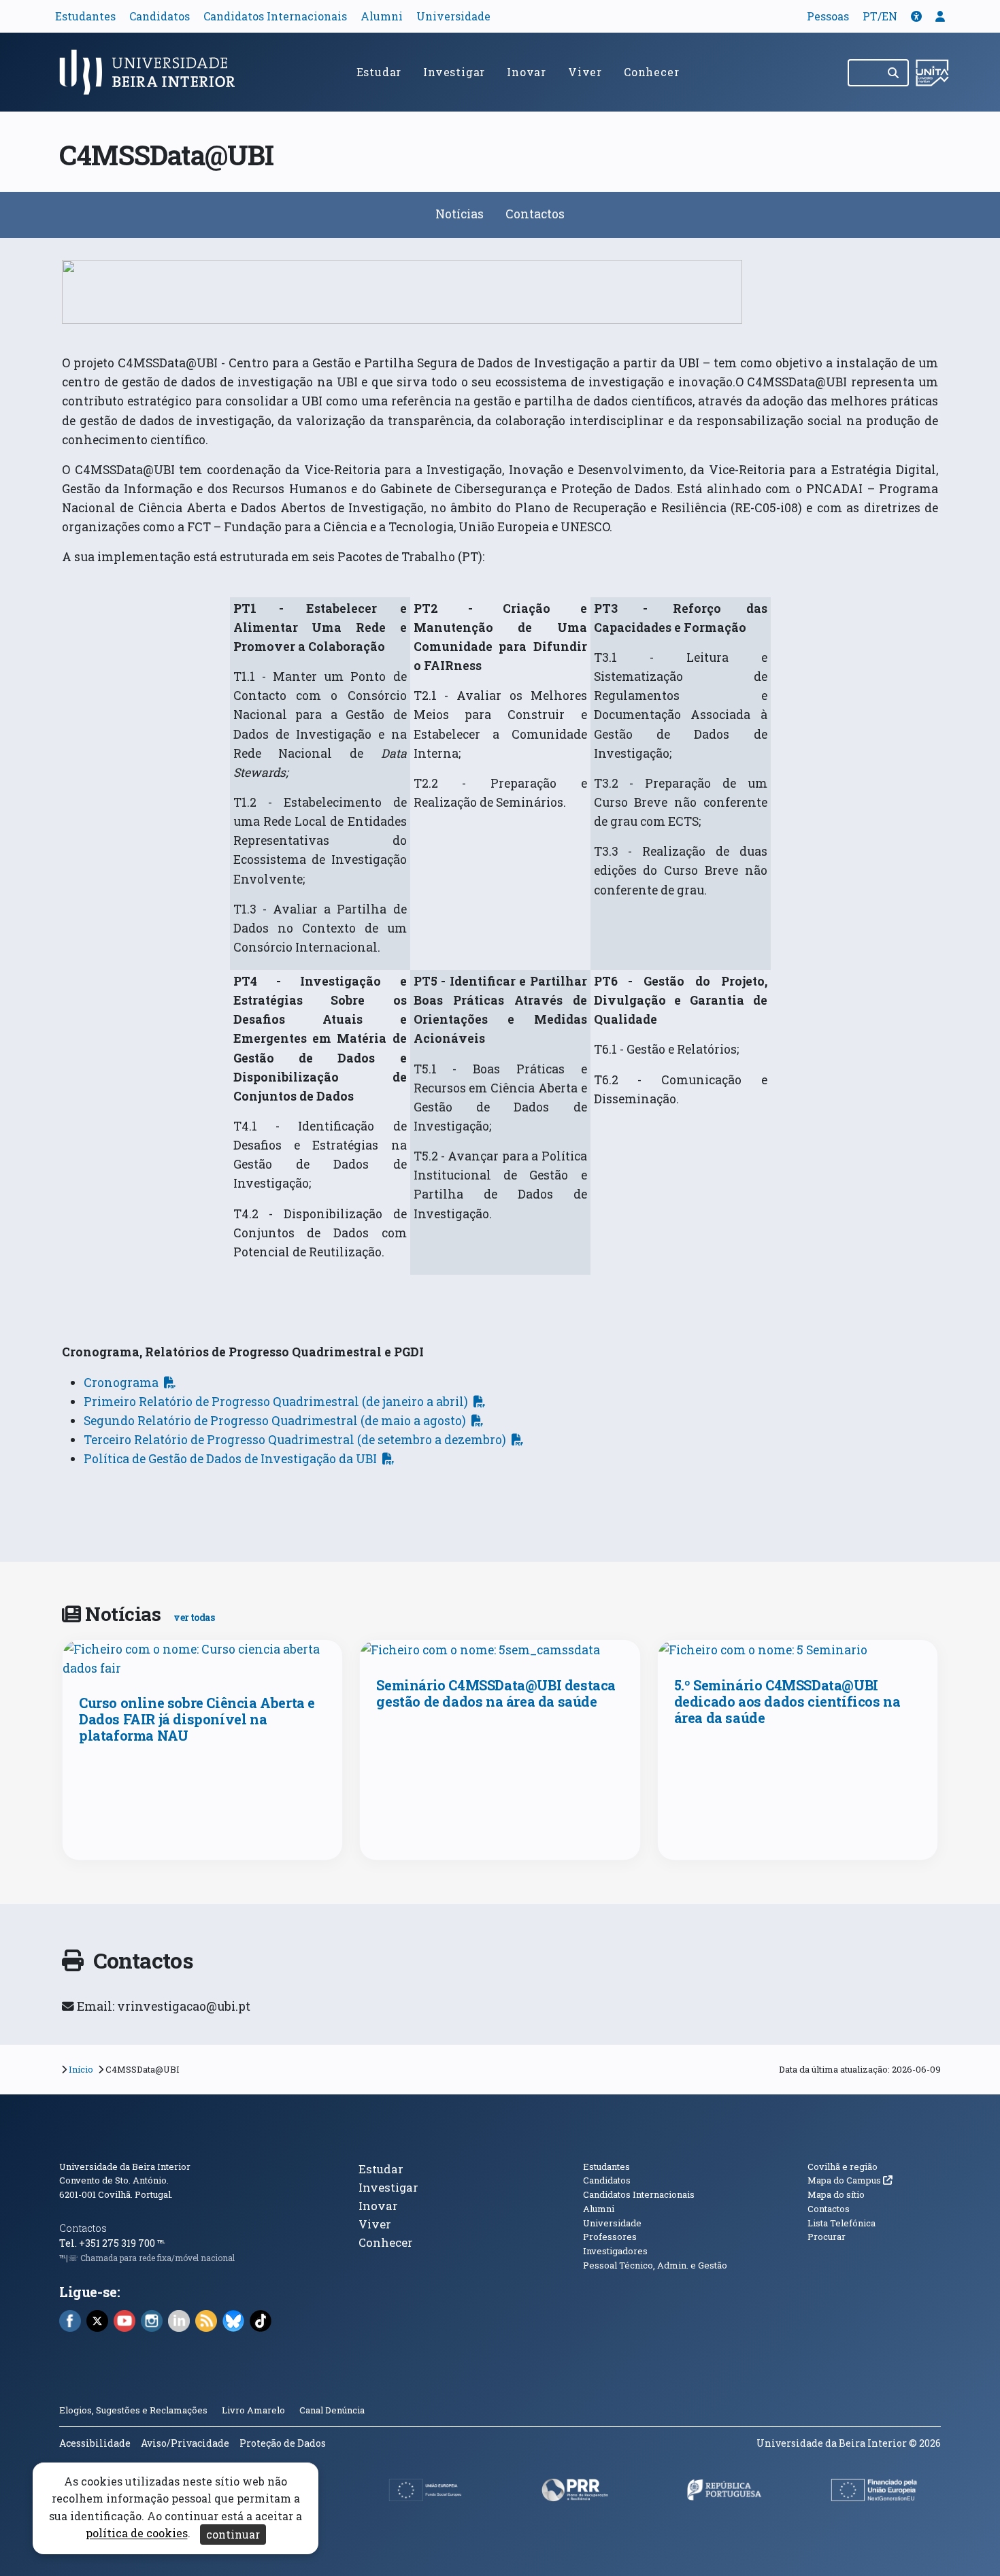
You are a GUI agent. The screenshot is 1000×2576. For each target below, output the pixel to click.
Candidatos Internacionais (275, 16)
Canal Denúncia (332, 2410)
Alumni (382, 16)
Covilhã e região (843, 2167)
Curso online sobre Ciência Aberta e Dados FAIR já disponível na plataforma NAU (197, 1719)
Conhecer (651, 72)
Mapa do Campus (850, 2180)
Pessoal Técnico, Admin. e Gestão (655, 2265)
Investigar (454, 72)
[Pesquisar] (894, 73)
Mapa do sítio (836, 2194)
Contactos (535, 214)
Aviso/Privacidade (185, 2443)
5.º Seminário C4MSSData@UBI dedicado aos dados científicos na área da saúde (787, 1701)
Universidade (453, 16)
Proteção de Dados (283, 2443)
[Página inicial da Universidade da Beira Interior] (153, 72)
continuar (233, 2534)
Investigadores (615, 2251)
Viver (585, 72)
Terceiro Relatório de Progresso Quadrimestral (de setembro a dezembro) (295, 1440)
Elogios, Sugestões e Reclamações (133, 2410)
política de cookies (137, 2533)
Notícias (460, 214)
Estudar (379, 72)
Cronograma (121, 1383)
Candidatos (160, 16)
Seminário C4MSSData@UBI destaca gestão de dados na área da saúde (496, 1693)
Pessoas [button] (828, 16)
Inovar (527, 72)
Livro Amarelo (254, 2410)
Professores (610, 2237)
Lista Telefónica (841, 2223)
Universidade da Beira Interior (125, 2167)
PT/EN (880, 16)
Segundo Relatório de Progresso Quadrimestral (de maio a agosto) (275, 1421)
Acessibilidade (95, 2443)
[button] (916, 16)
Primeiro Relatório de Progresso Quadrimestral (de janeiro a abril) (276, 1402)
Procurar (827, 2237)
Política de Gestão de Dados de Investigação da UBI (230, 1459)
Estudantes (85, 16)
